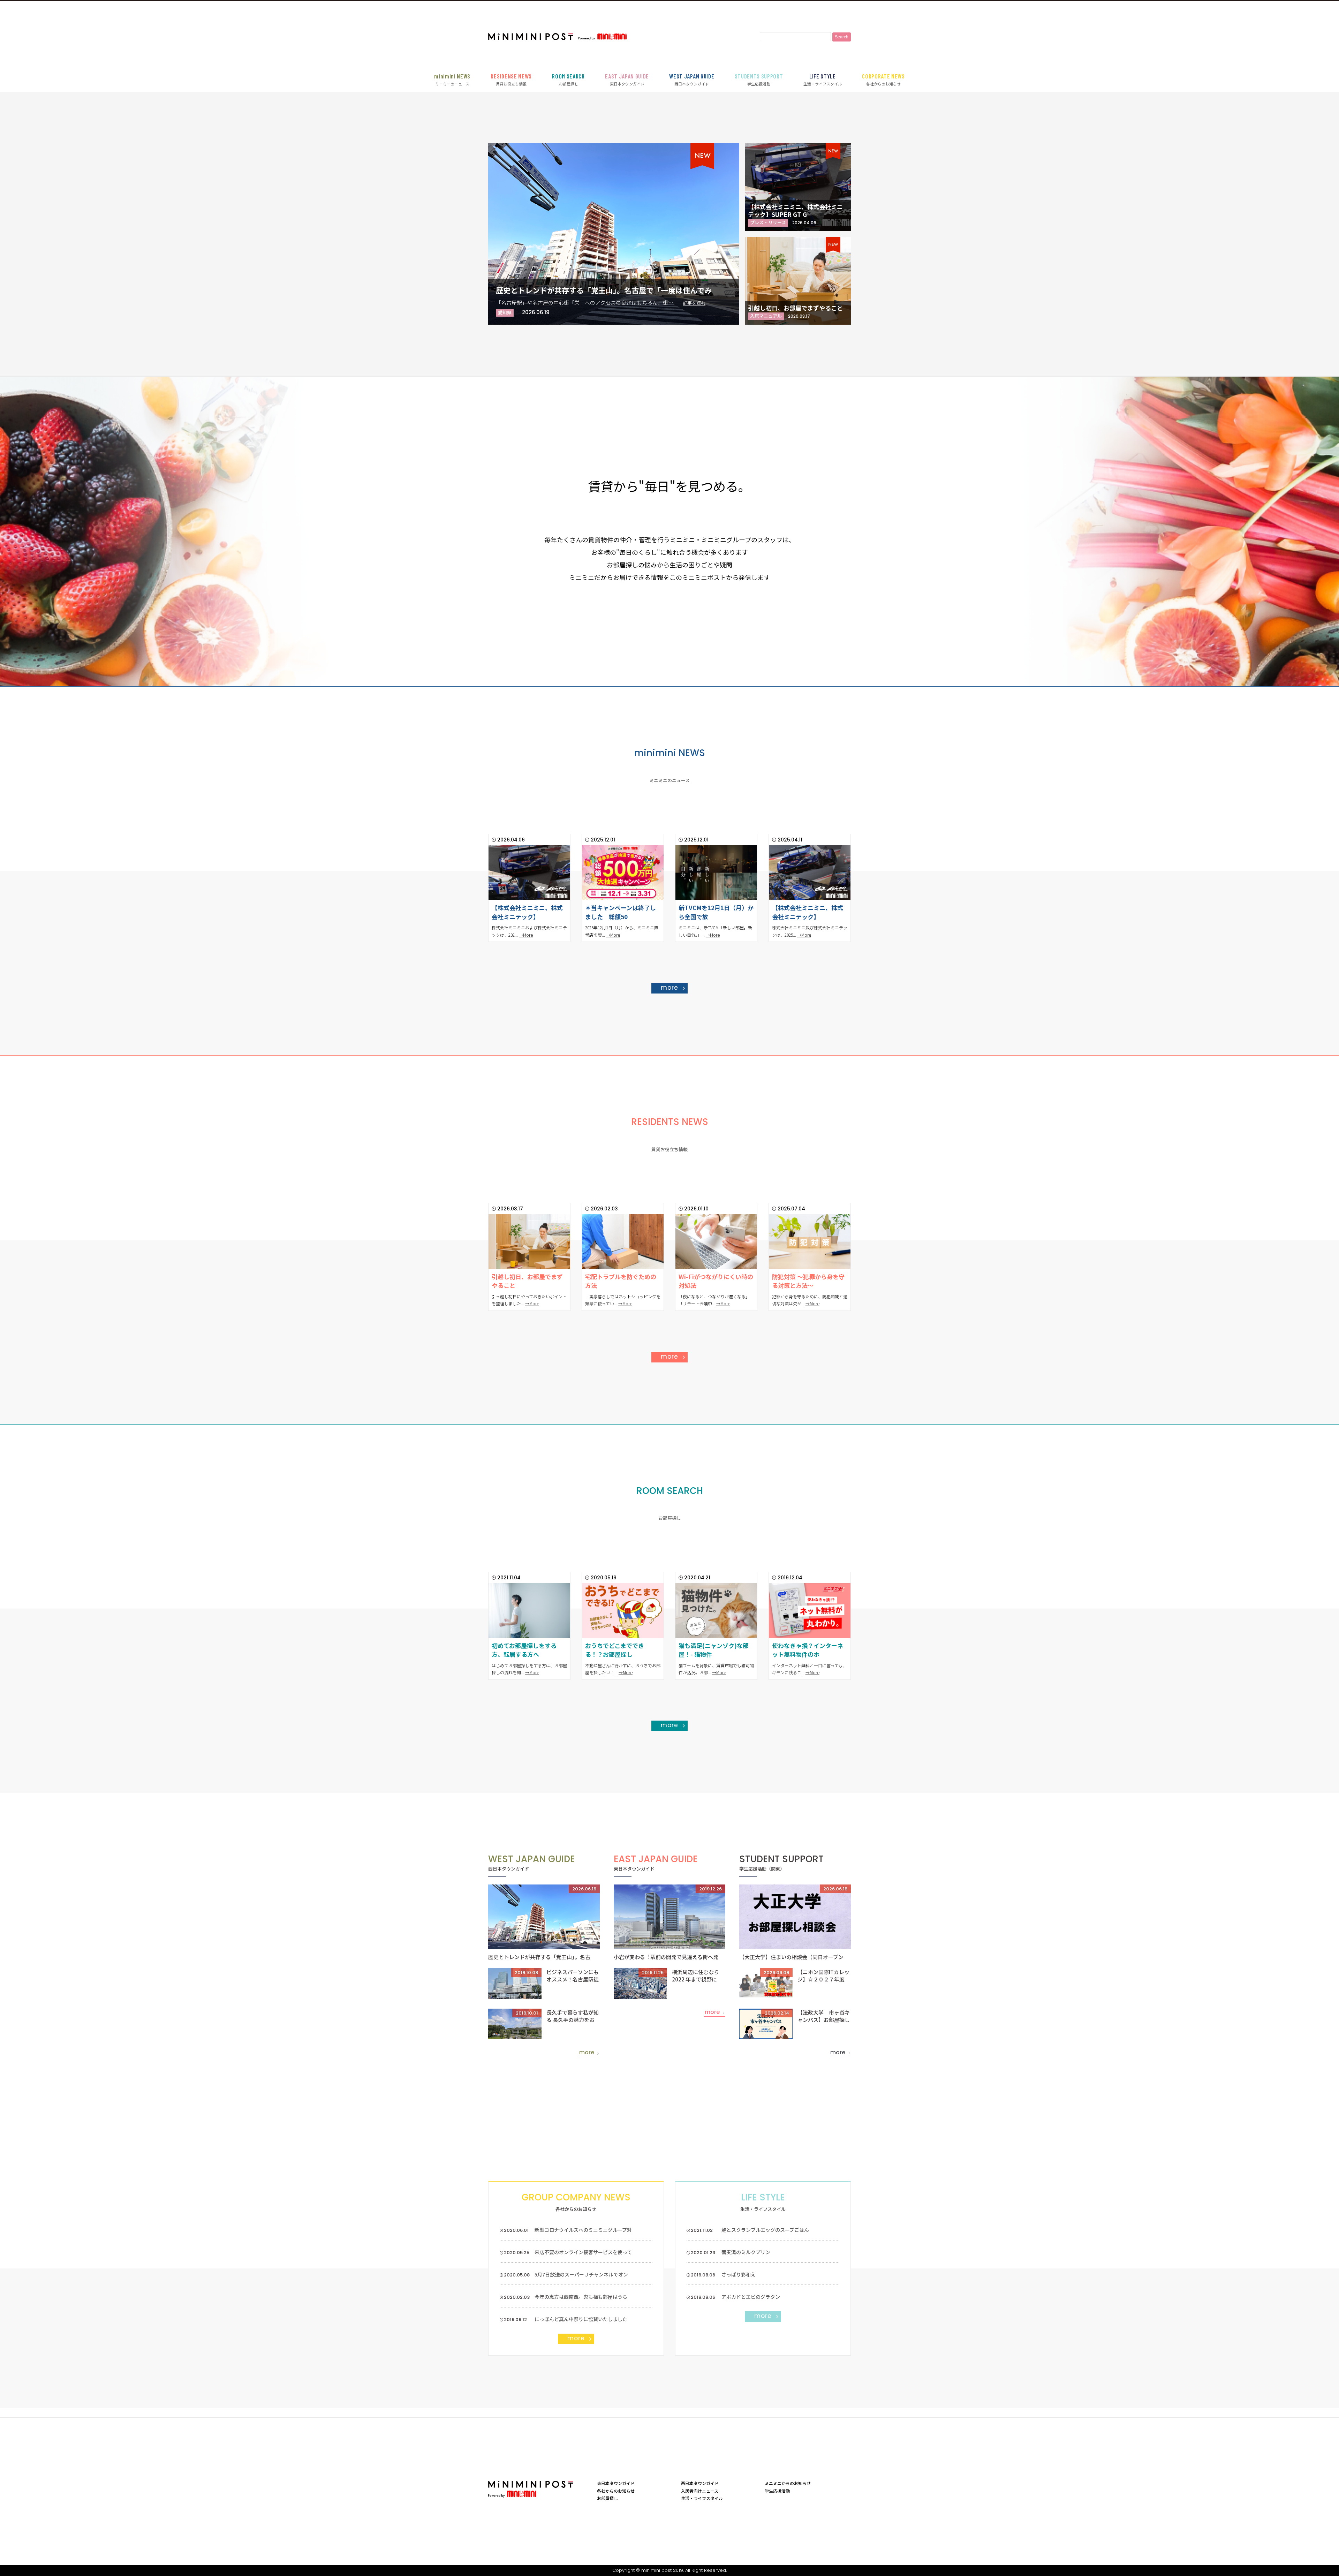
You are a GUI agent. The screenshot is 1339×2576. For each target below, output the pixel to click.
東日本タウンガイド (627, 80)
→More (526, 935)
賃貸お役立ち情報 (511, 80)
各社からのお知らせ (883, 80)
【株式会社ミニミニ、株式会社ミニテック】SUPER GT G (795, 210)
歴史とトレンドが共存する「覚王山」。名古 (539, 1957)
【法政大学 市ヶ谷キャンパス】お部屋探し (824, 2016)
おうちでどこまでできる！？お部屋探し (615, 1650)
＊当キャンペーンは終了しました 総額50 (621, 912)
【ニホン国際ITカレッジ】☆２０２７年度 (823, 1976)
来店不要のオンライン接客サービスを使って (583, 2252)
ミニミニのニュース (452, 80)
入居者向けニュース (700, 2491)
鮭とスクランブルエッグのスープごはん (765, 2230)
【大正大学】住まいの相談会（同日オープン (791, 1957)
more (669, 988)
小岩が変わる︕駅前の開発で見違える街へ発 (666, 1957)
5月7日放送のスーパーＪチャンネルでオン (581, 2274)
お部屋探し (568, 80)
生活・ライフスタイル (823, 80)
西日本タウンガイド (692, 80)
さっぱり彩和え (739, 2274)
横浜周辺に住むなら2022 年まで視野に (695, 1976)
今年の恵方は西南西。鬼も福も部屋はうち (581, 2297)
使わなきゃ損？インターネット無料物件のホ (808, 1650)
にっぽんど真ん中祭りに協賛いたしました (581, 2319)
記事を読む (694, 303)
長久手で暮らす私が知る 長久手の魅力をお (573, 2016)
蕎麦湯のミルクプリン (746, 2252)
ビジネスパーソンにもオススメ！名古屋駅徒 (573, 1976)
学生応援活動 (759, 80)
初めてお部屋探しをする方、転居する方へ (524, 1650)
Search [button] (842, 37)
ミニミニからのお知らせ (788, 2483)
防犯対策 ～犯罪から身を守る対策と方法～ (808, 1281)
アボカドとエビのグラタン (751, 2297)
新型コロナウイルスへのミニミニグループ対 (583, 2230)
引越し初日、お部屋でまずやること (795, 308)
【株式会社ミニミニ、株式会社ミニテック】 (527, 912)
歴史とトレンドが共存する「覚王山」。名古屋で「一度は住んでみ (604, 290)
